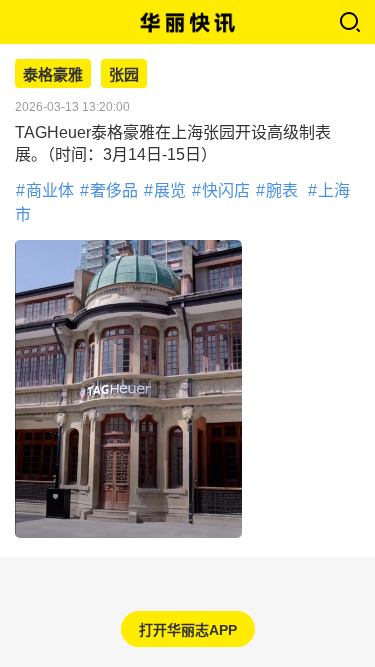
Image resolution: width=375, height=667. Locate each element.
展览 (170, 190)
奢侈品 (114, 190)
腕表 (282, 190)
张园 (124, 75)
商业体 (50, 190)
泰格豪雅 (53, 75)
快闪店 (226, 190)
